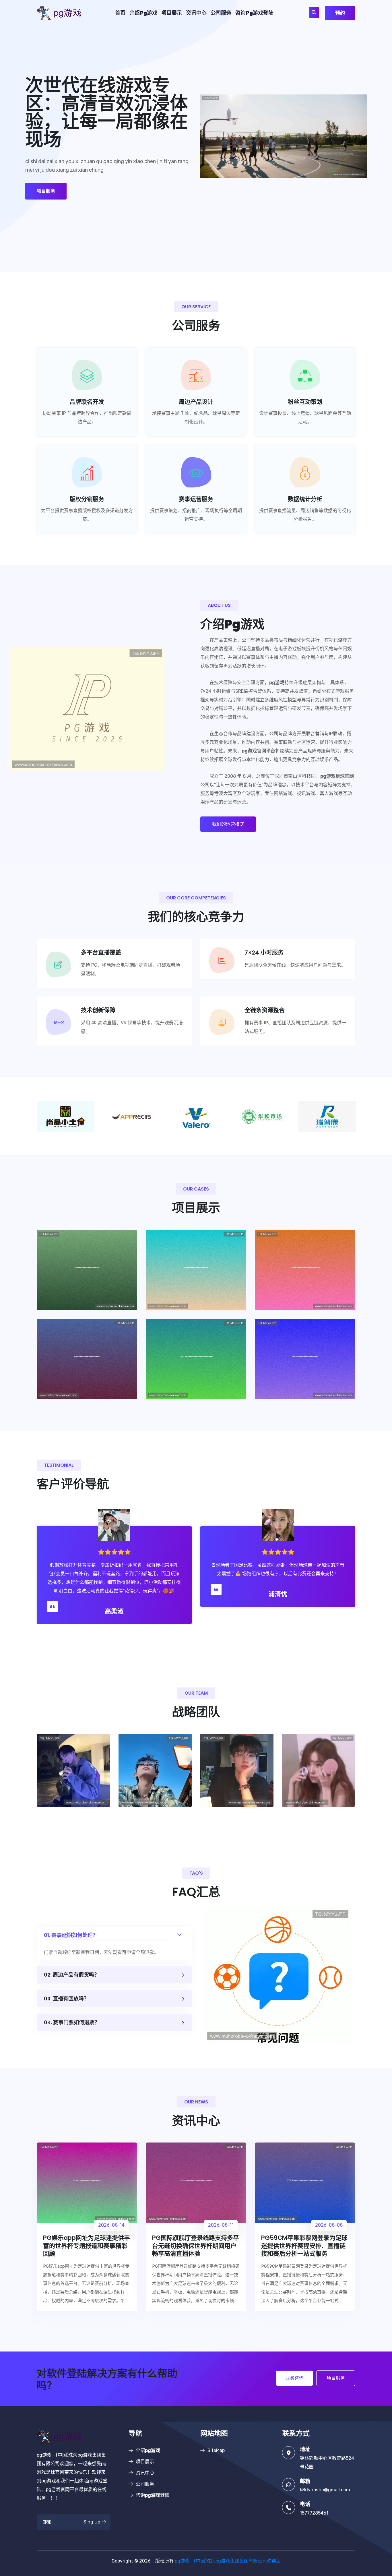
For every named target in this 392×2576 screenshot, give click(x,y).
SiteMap (216, 2450)
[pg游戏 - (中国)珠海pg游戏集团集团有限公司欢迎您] (64, 12)
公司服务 (221, 13)
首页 (120, 13)
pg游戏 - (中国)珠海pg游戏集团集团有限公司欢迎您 (228, 2561)
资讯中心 (196, 13)
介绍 (143, 13)
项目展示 (172, 13)
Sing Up (92, 2522)
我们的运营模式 (228, 824)
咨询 (254, 13)
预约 (340, 13)
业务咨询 (294, 2378)
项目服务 (46, 191)
